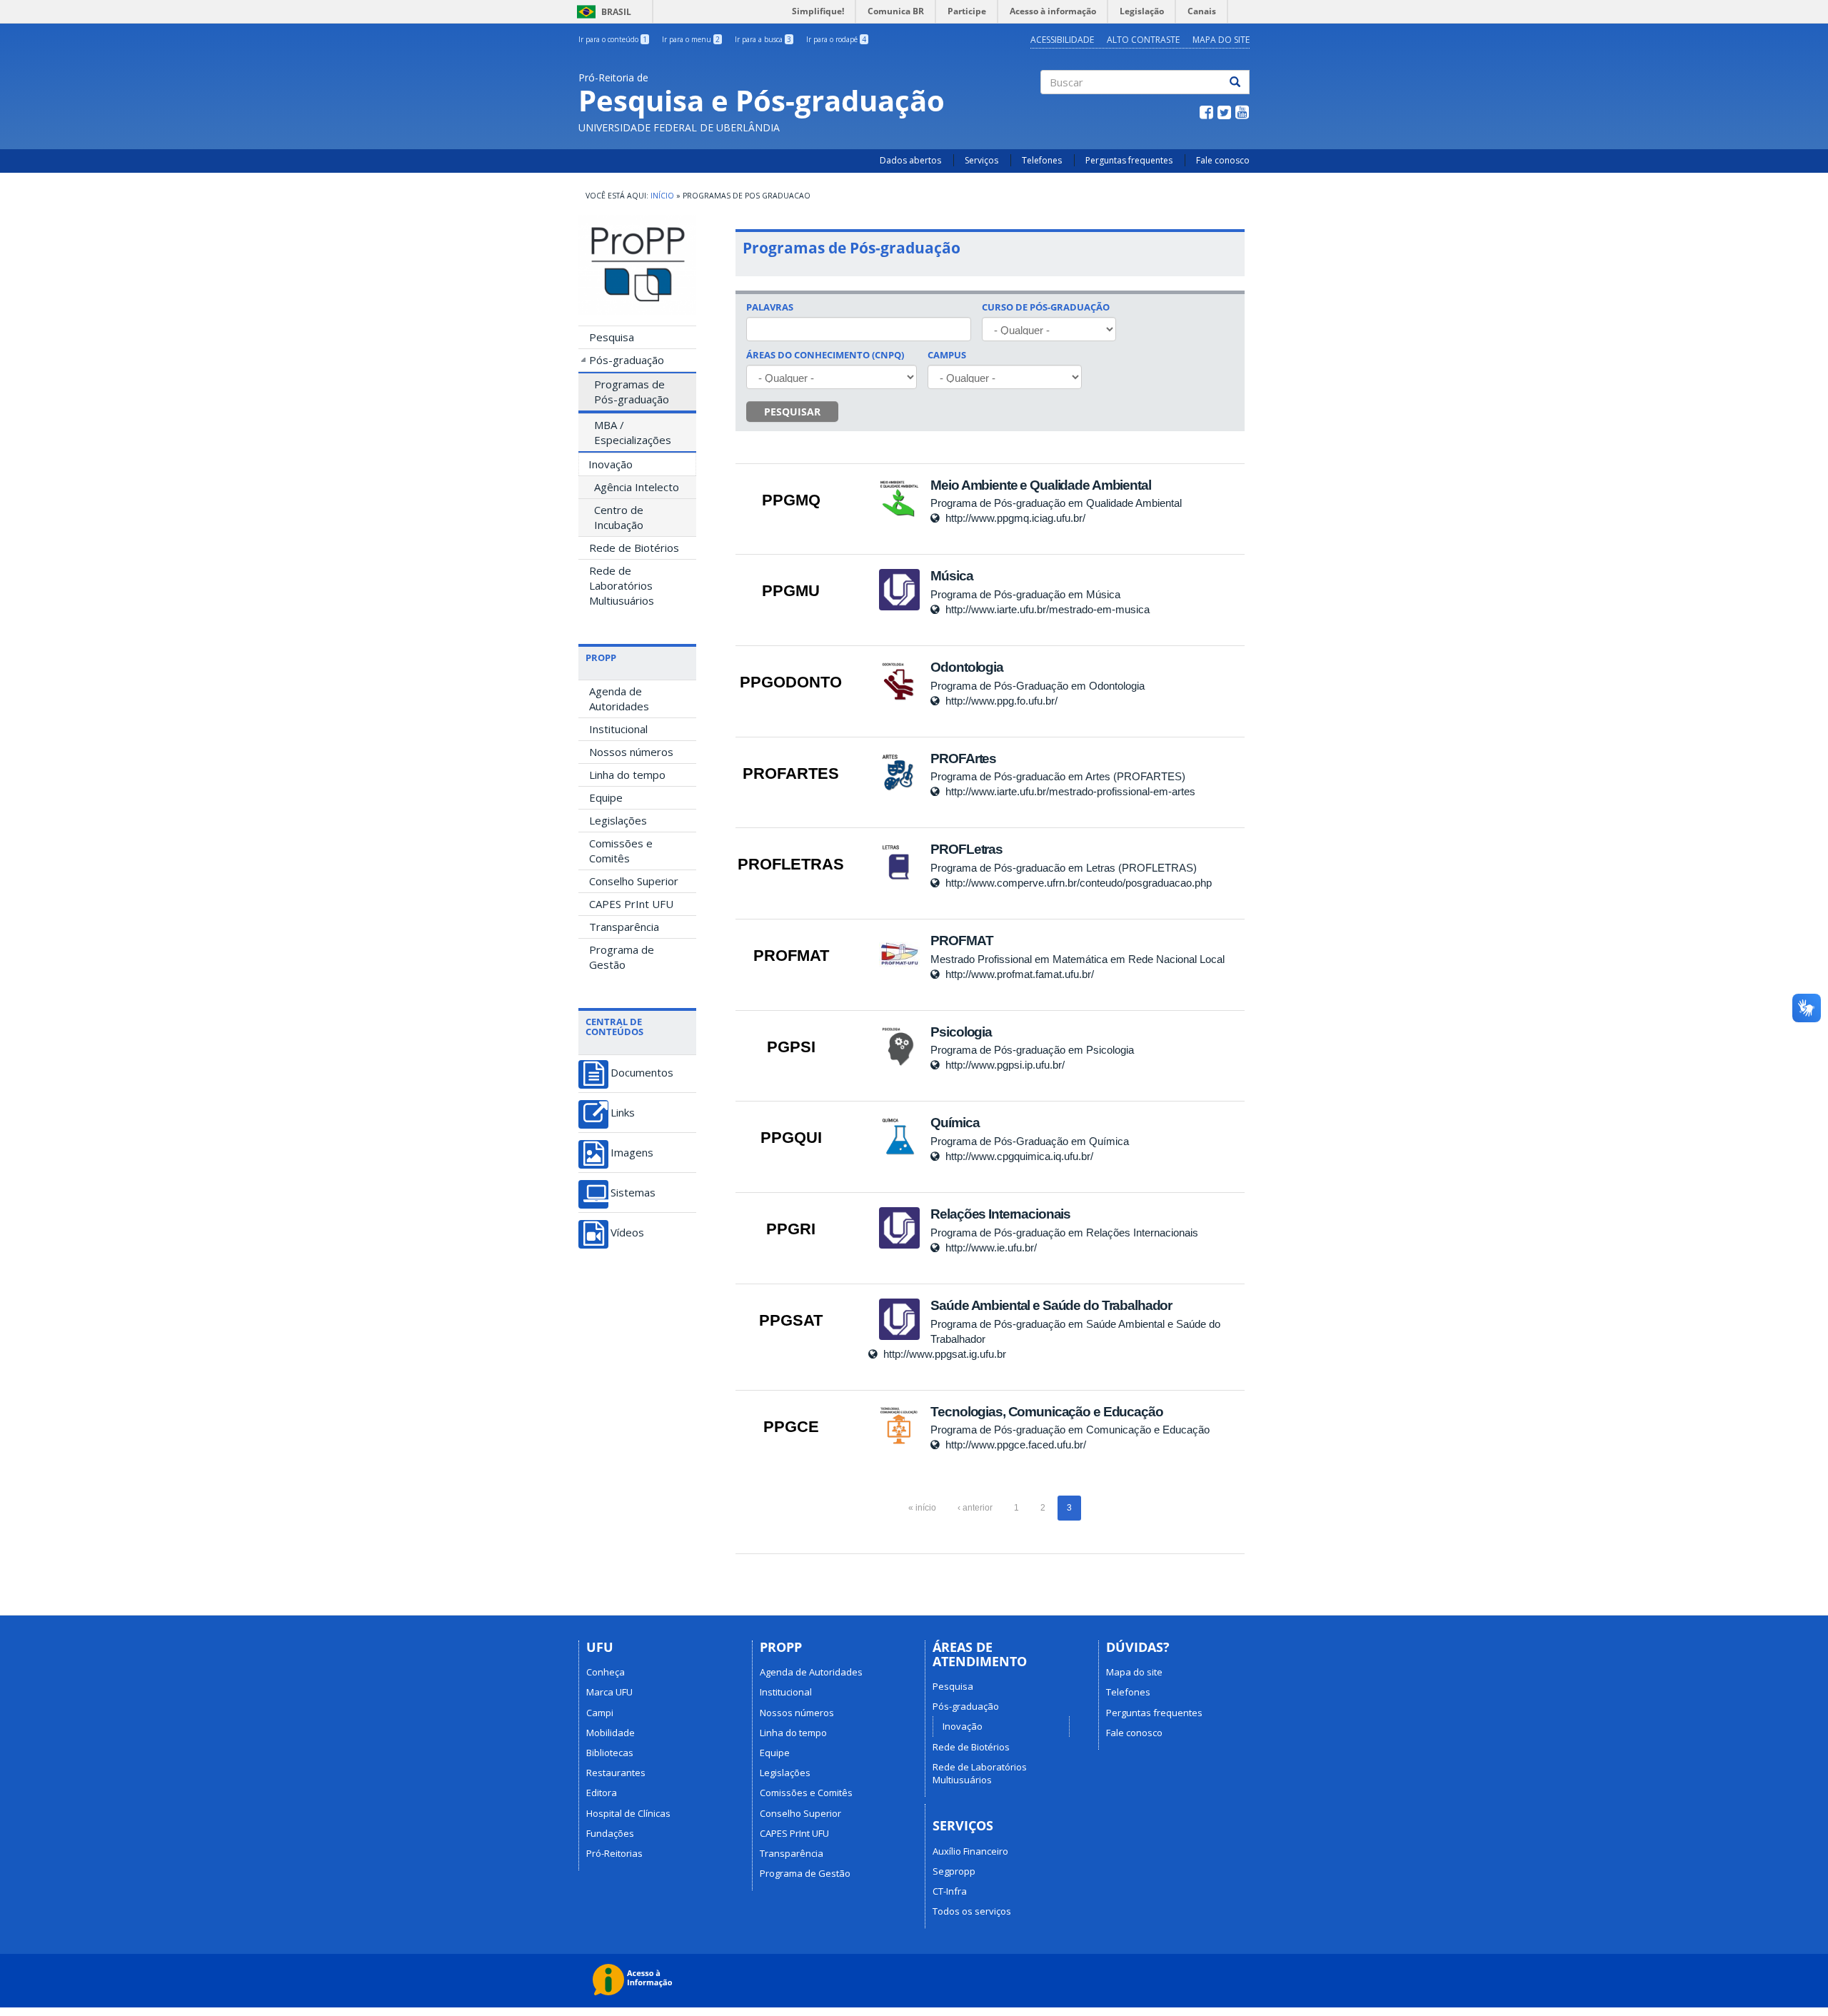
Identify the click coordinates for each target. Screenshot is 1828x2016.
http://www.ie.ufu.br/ (991, 1248)
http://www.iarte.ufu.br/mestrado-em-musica (1048, 609)
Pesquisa (612, 337)
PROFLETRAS (791, 864)
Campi (600, 1713)
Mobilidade (611, 1733)
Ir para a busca (763, 39)
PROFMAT (791, 956)
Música (951, 576)
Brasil (602, 12)
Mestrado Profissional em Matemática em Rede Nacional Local (1078, 959)
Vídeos (627, 1233)
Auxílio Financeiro (970, 1851)
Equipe (606, 797)
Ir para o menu (691, 39)
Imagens (632, 1153)
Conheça (606, 1672)
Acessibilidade (1062, 40)
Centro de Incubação (619, 517)
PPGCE (791, 1427)
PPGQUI (791, 1138)
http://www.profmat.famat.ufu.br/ (1020, 974)
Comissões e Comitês (621, 851)
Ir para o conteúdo (613, 39)
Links (623, 1113)
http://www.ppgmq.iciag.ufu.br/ (1015, 518)
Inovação (611, 464)
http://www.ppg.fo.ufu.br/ (1001, 701)
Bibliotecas (610, 1753)
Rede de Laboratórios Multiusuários (622, 585)
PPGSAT (791, 1320)
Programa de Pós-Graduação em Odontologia (1038, 686)
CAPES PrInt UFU (631, 904)
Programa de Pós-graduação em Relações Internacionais (1064, 1233)
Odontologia (966, 667)
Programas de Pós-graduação (632, 392)
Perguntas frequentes (1129, 160)
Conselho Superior (634, 881)
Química (955, 1123)
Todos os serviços (972, 1911)
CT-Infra (950, 1891)
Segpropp (954, 1871)
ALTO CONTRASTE (1143, 40)
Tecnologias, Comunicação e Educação (1046, 1412)
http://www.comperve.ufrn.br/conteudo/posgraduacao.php (1079, 883)
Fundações (610, 1833)
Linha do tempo (627, 775)
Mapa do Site (1221, 40)
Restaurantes (616, 1773)
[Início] (637, 264)
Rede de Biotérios (634, 548)
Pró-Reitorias (614, 1853)
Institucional (618, 729)
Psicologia (961, 1032)
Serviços (981, 160)
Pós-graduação (627, 360)
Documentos (642, 1073)
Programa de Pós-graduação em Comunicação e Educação (1070, 1430)
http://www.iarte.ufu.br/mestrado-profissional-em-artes (1070, 791)
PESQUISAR (792, 412)
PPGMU (791, 591)
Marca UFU (609, 1692)
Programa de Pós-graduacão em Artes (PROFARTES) (1058, 776)
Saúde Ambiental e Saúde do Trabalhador (1051, 1305)
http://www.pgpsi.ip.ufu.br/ (1005, 1065)
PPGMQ (791, 500)
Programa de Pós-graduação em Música (1025, 594)
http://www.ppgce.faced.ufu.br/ (1016, 1445)
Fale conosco (1223, 160)
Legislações (618, 820)
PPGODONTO (791, 682)
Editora (602, 1793)
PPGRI (791, 1229)
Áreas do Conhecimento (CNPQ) (825, 355)
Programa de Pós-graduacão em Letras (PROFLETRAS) (1064, 868)
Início (662, 196)
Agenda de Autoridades (619, 699)
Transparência (624, 927)
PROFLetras (966, 849)
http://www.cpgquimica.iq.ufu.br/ (1019, 1156)
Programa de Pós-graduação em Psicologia (1032, 1050)
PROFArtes (963, 758)
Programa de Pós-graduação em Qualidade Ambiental (1056, 503)
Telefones (1042, 160)
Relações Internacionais (1000, 1214)
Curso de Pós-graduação (1046, 307)
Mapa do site (1134, 1672)
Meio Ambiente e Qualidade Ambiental (1040, 485)
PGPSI (791, 1047)
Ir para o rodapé (836, 39)
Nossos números (631, 752)
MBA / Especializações (633, 432)
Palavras (770, 307)
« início (922, 1508)
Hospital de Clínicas (628, 1813)
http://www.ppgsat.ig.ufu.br (945, 1354)
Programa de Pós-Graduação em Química (1030, 1141)
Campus (947, 355)
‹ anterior (975, 1508)
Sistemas (633, 1193)
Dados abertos (910, 160)
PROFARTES (791, 773)
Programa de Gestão (622, 957)
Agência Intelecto (637, 487)
